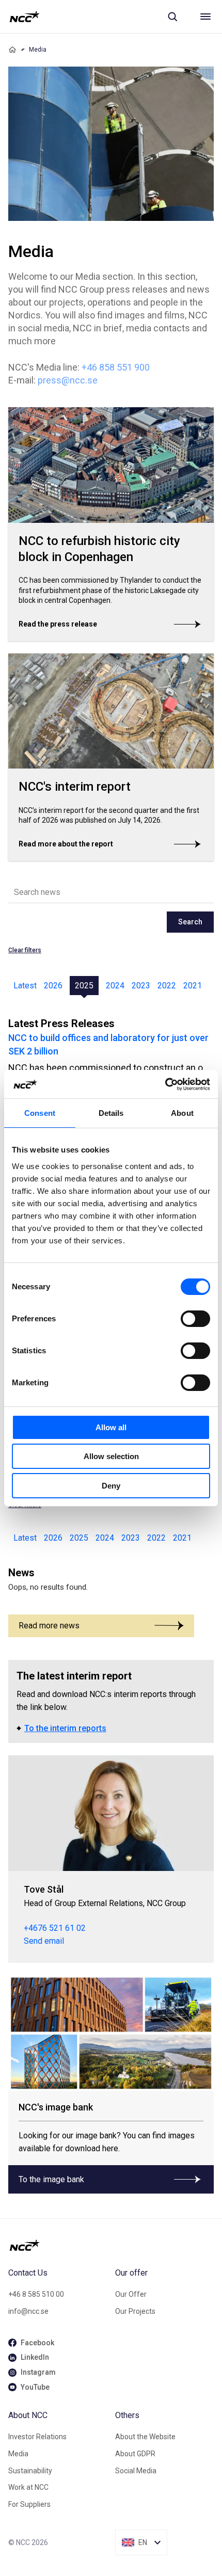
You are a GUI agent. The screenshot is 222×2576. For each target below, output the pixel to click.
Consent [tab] (40, 1113)
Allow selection (111, 1456)
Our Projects (135, 2311)
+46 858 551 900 (116, 367)
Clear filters (25, 950)
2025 (84, 986)
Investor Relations (37, 2437)
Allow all (111, 1427)
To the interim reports (65, 1728)
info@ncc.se (28, 2311)
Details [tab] (111, 1113)
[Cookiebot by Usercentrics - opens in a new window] (165, 1084)
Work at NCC (28, 2487)
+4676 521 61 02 (55, 1928)
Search (190, 922)
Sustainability (30, 2471)
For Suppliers (29, 2504)
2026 (53, 986)
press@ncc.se (68, 380)
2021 (193, 986)
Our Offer (131, 2294)
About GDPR (135, 2454)
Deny (111, 1486)
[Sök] (172, 17)
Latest (25, 986)
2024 (115, 986)
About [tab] (182, 1113)
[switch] (195, 1319)
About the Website (145, 2437)
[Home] (12, 50)
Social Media (136, 2471)
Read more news (49, 1626)
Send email (44, 1941)
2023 (141, 986)
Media (18, 2454)
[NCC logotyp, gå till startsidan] (25, 17)
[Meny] (205, 17)
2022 (167, 986)
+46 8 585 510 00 (36, 2294)
